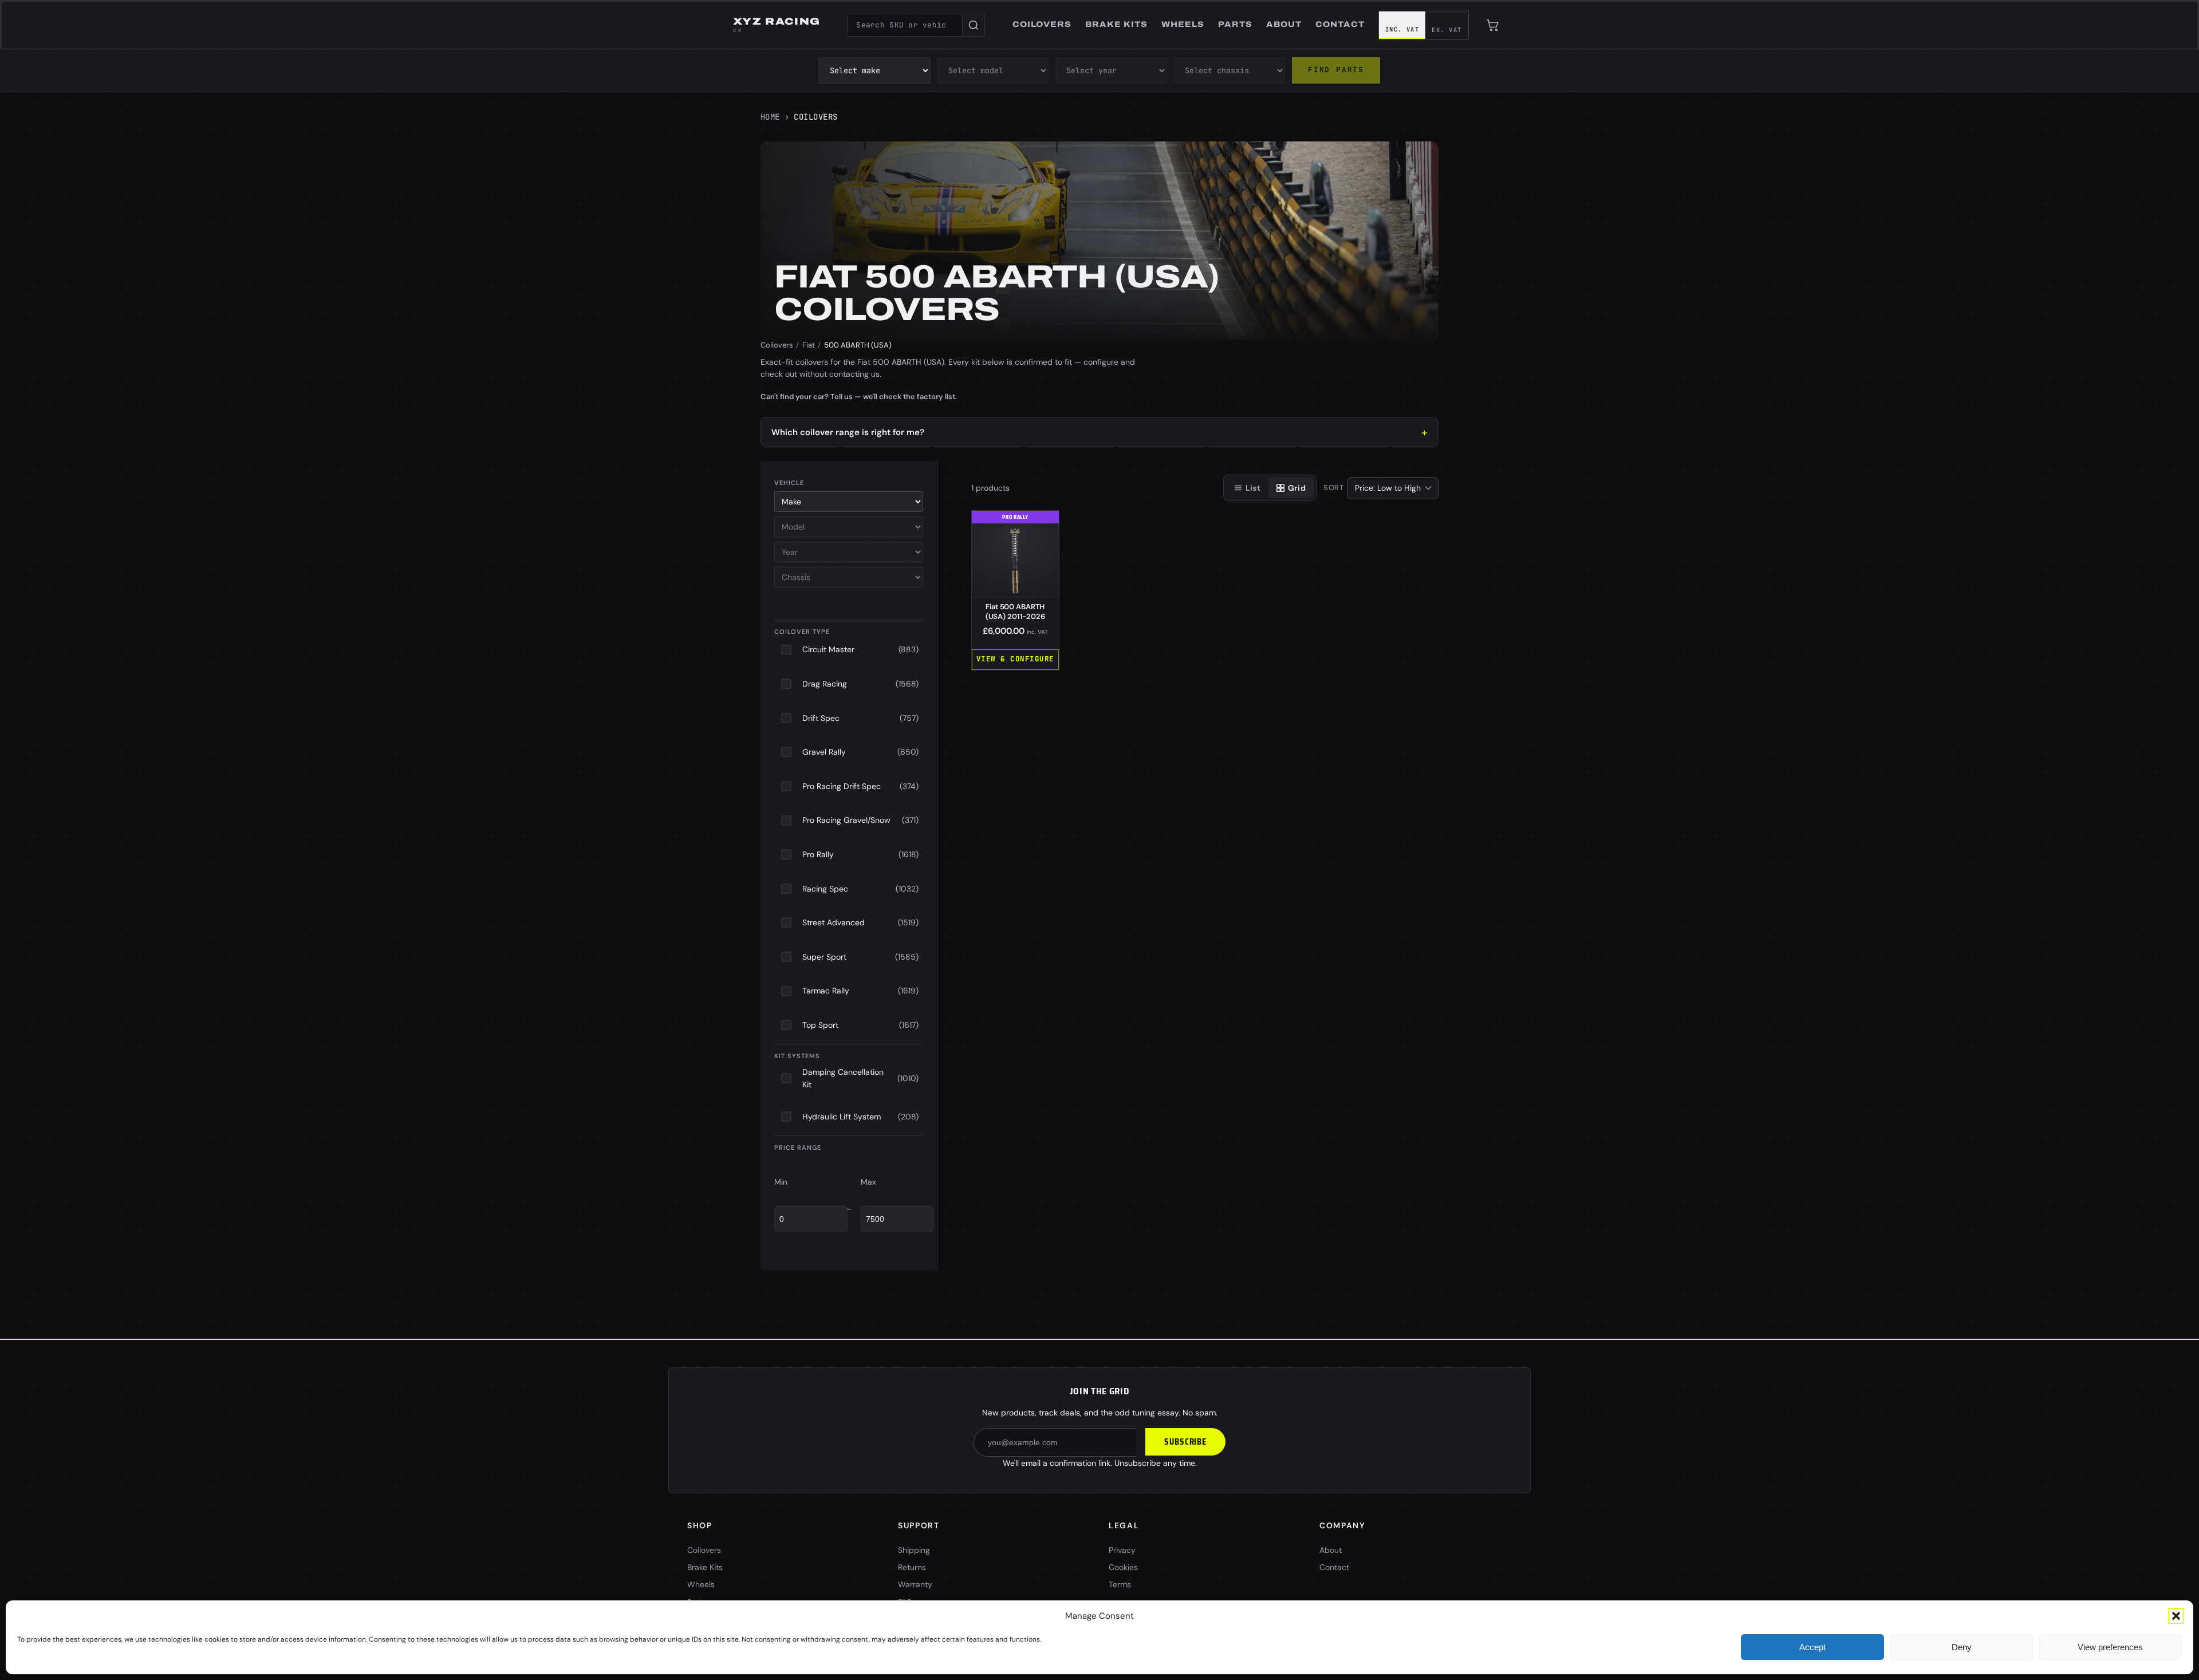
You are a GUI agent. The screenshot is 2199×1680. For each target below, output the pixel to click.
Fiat (809, 345)
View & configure (1015, 659)
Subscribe (1185, 1442)
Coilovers (777, 345)
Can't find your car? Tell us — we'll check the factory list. (859, 397)
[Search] (974, 25)
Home (770, 117)
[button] (2176, 1616)
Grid (1297, 488)
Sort (1334, 488)
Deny (1962, 1647)
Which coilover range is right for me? (848, 432)
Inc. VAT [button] (1402, 29)
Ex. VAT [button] (1447, 30)
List (1253, 488)
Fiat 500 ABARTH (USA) (1015, 612)
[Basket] (1493, 25)
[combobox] (905, 25)
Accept (1812, 1647)
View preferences (2110, 1647)
